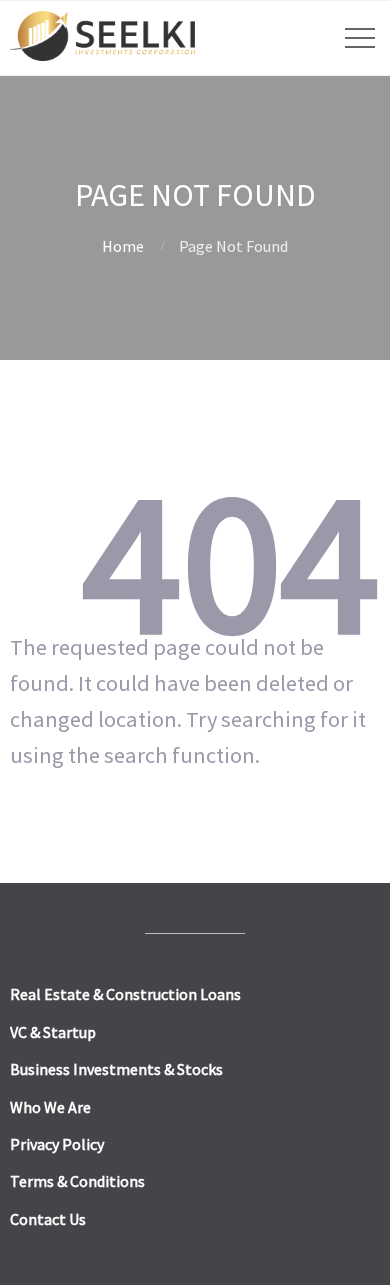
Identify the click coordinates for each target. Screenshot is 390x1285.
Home (123, 246)
